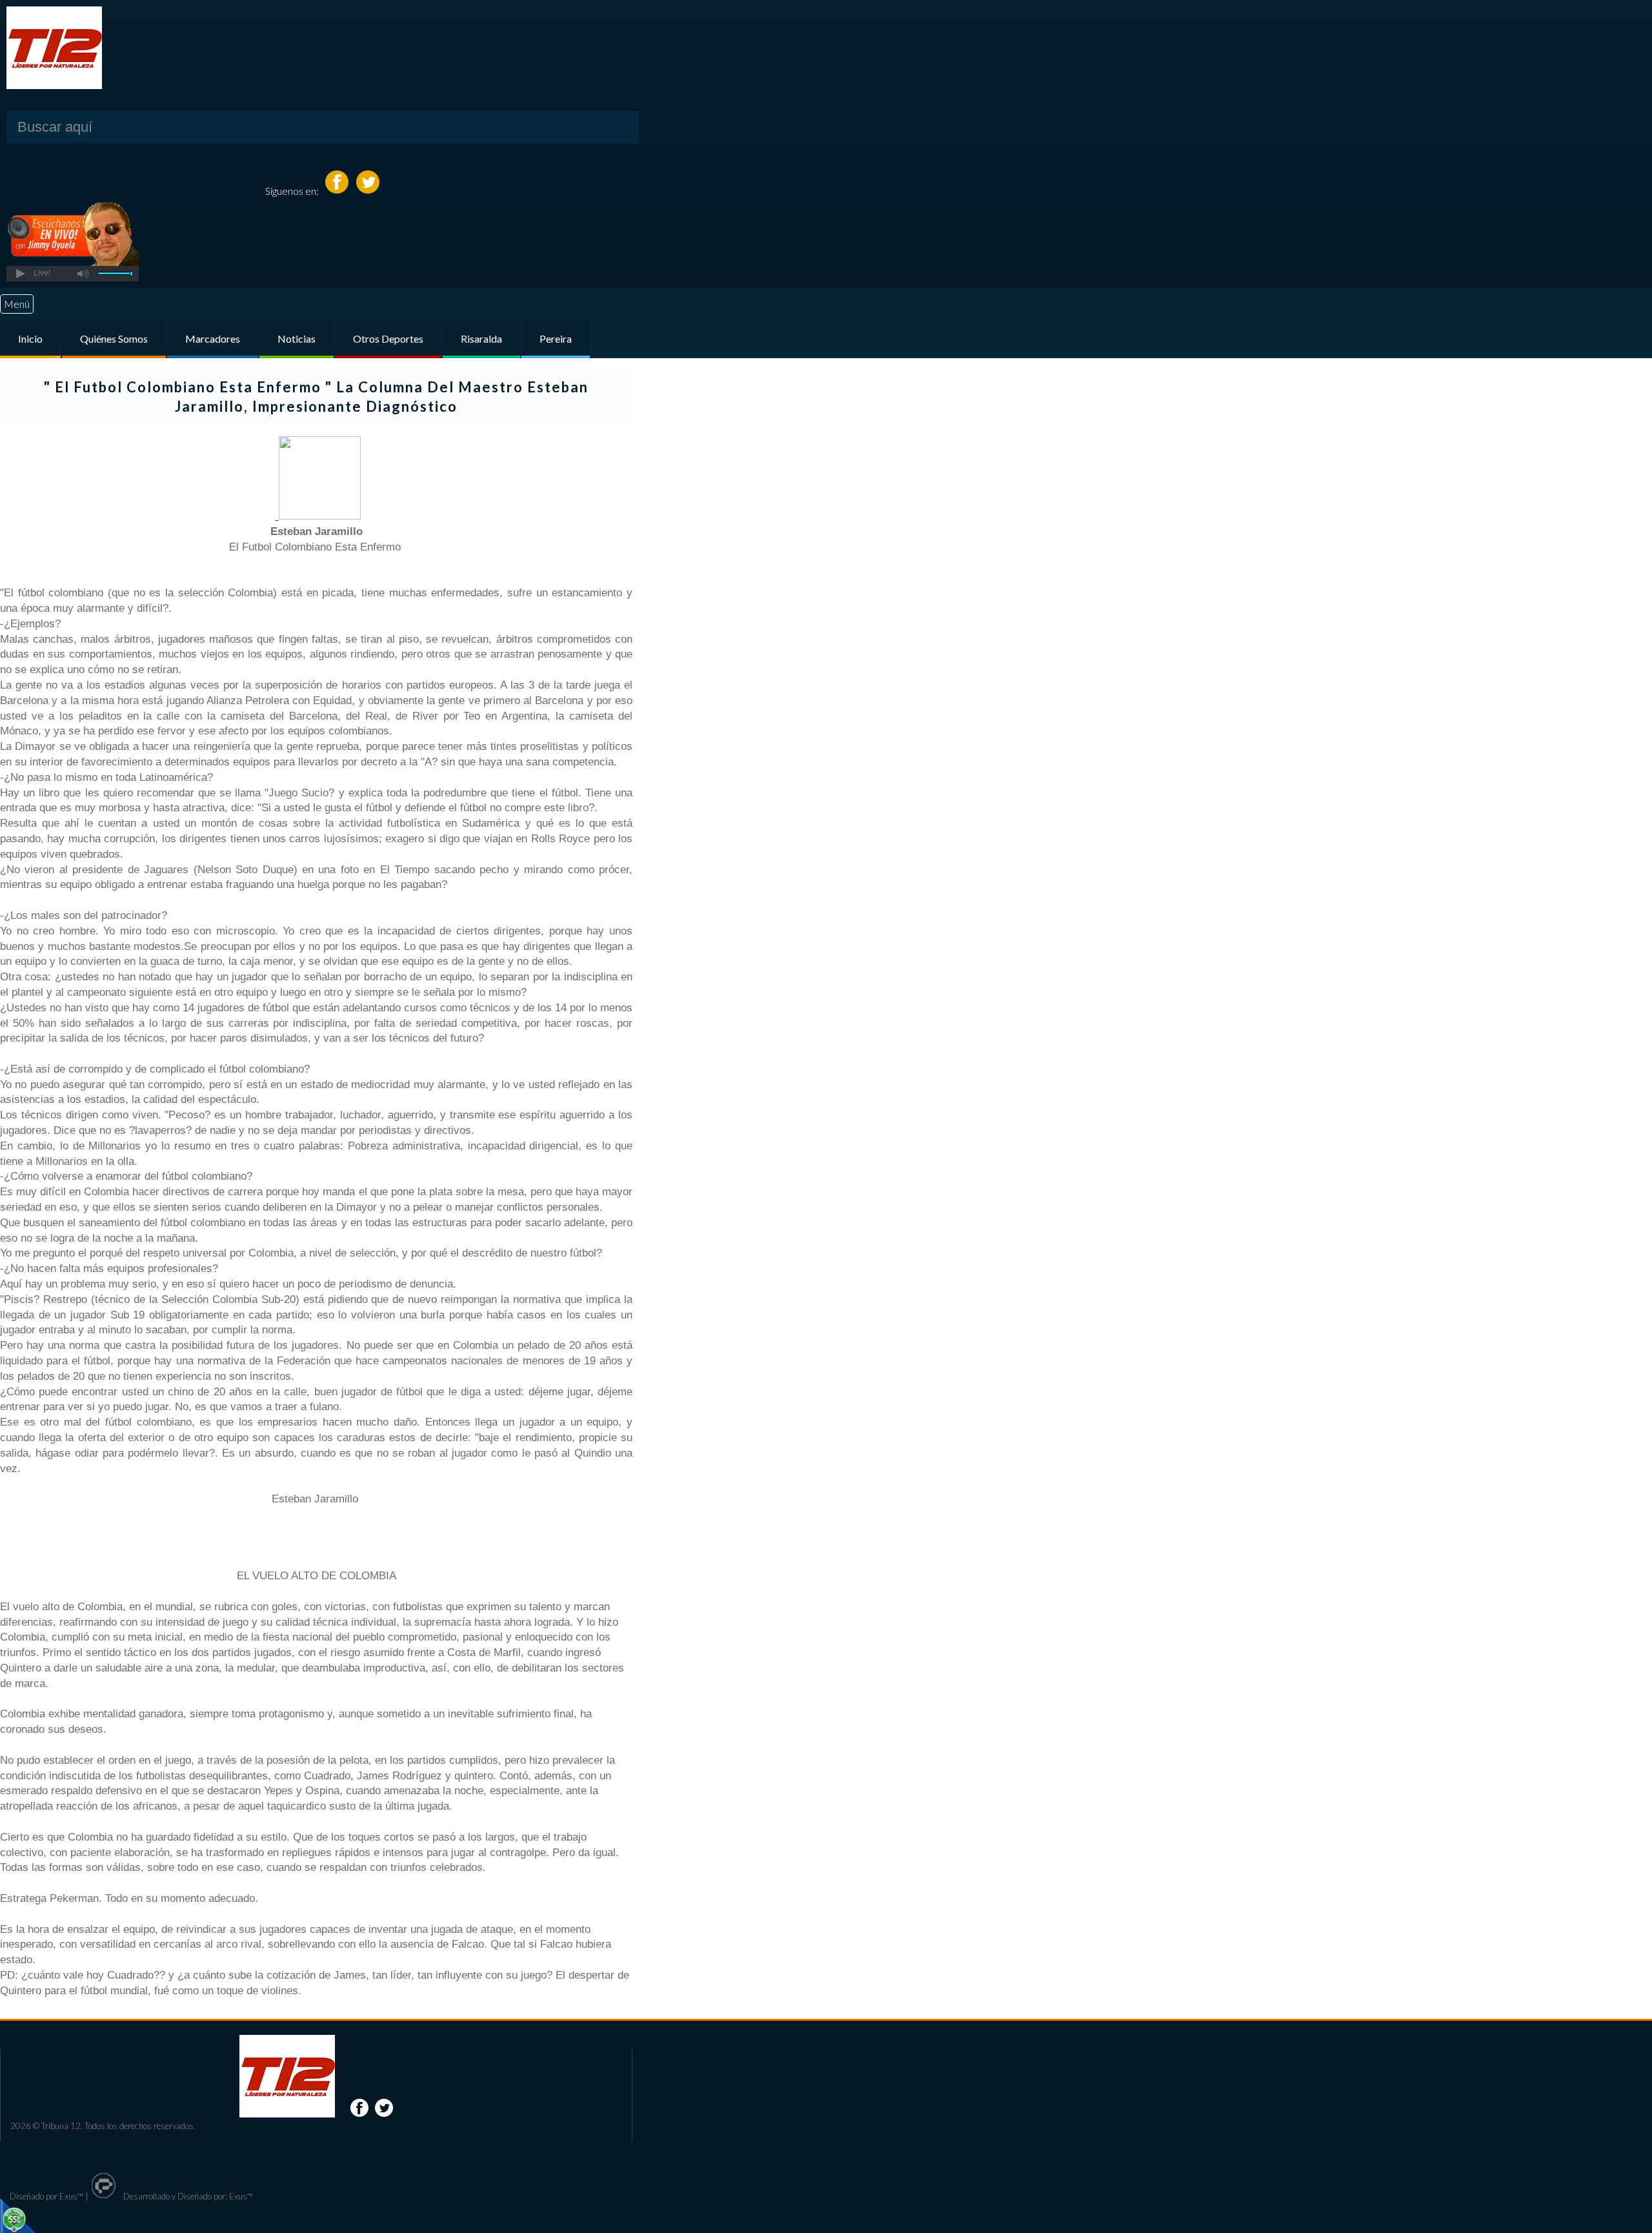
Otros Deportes (388, 338)
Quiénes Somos (114, 338)
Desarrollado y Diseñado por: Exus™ (187, 2196)
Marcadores (213, 338)
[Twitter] (368, 191)
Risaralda (481, 338)
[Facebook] (338, 191)
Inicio (30, 338)
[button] (20, 274)
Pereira (556, 338)
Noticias (297, 338)
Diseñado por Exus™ (46, 2196)
